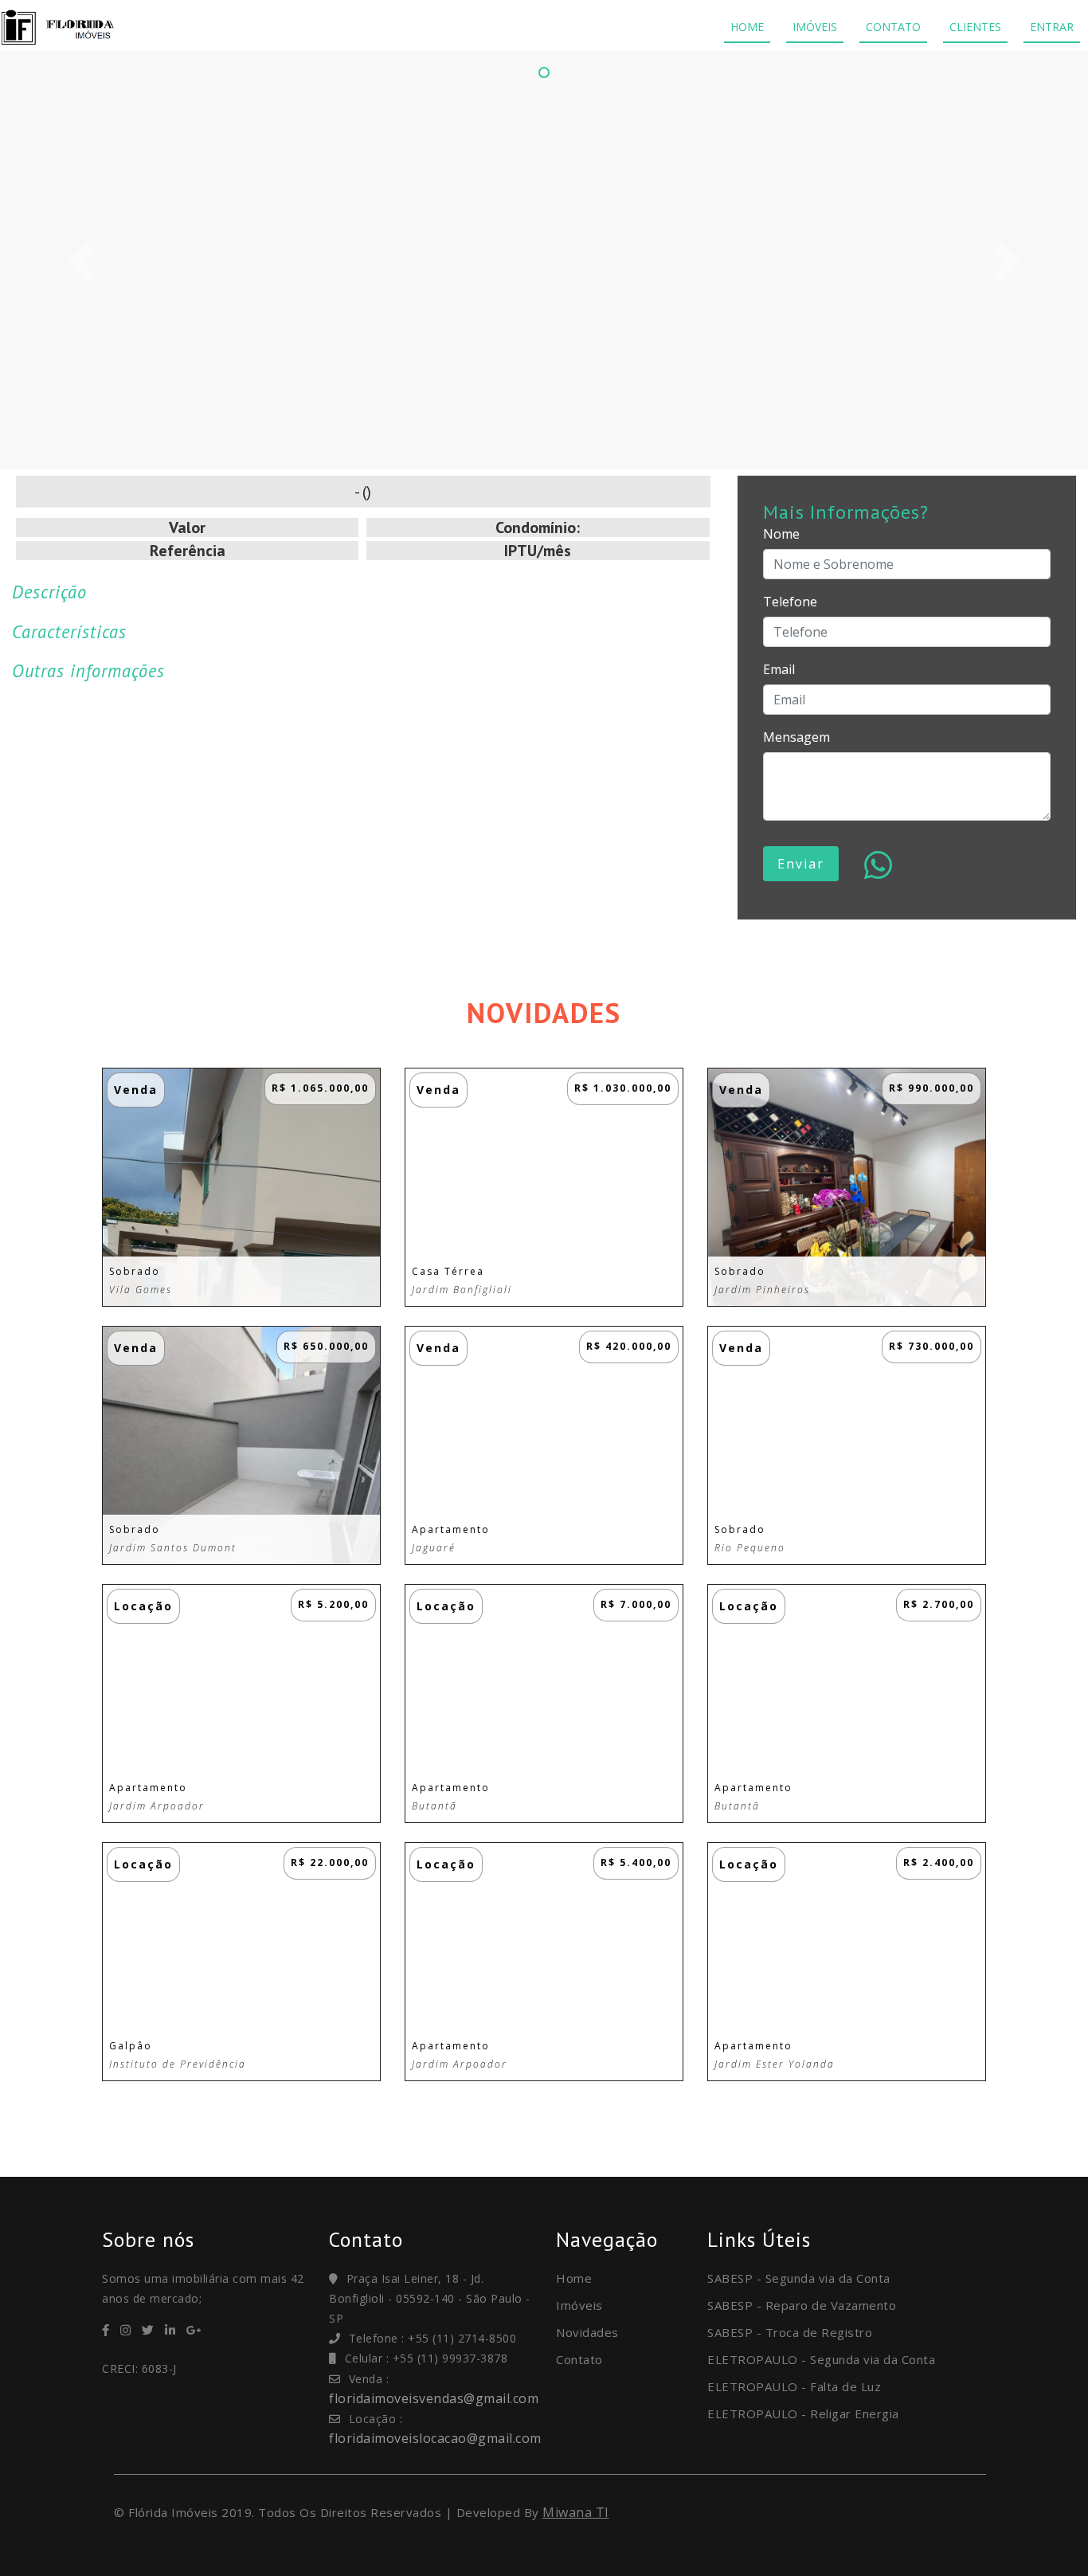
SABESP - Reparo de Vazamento (802, 2305)
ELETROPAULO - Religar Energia (803, 2413)
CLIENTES (975, 27)
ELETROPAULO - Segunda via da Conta (821, 2359)
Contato (579, 2359)
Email (779, 669)
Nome (781, 534)
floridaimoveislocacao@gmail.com (435, 2438)
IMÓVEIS (815, 27)
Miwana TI (576, 2512)
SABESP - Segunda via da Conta (799, 2278)
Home (574, 2278)
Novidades (587, 2332)
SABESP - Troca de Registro (790, 2332)
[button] (82, 262)
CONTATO (893, 27)
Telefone (790, 602)
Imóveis (579, 2305)
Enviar (801, 864)
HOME (747, 27)
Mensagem (796, 737)
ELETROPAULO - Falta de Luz (794, 2386)
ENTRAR (1052, 27)
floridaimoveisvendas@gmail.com (434, 2398)
